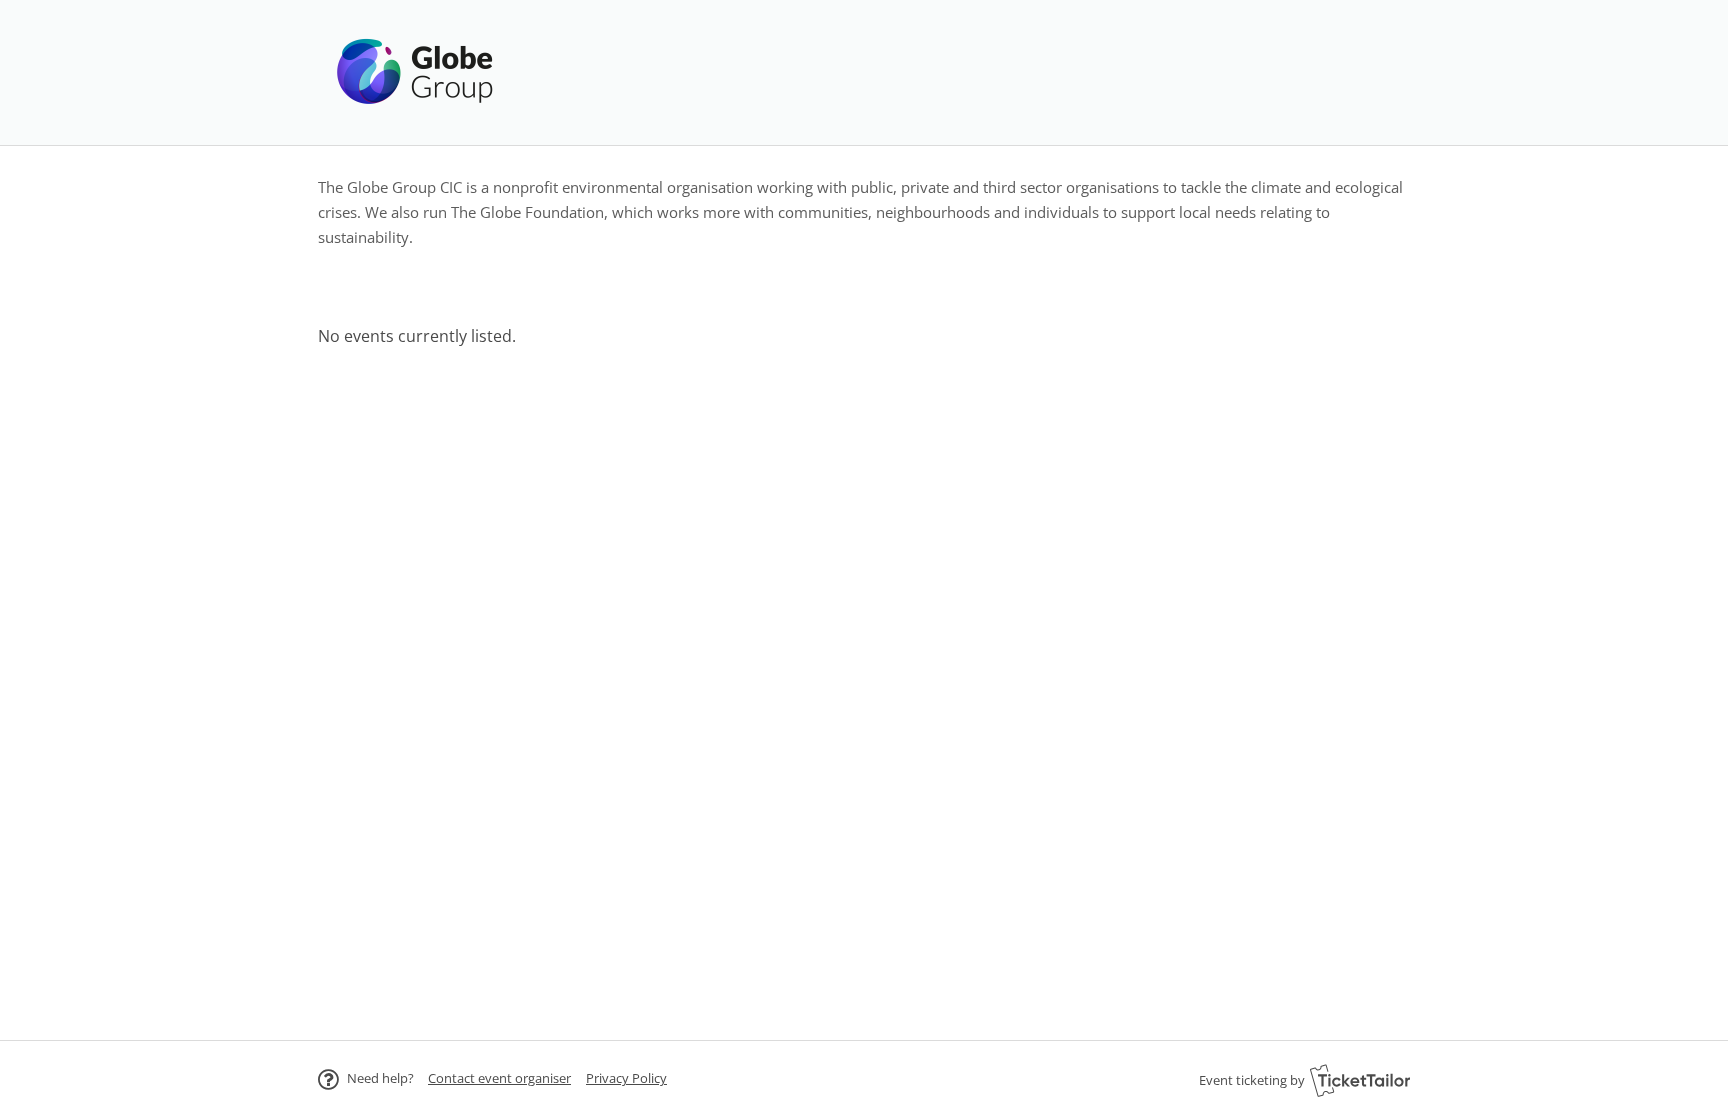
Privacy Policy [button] (626, 1078)
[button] (499, 1078)
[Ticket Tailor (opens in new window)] (1360, 1080)
